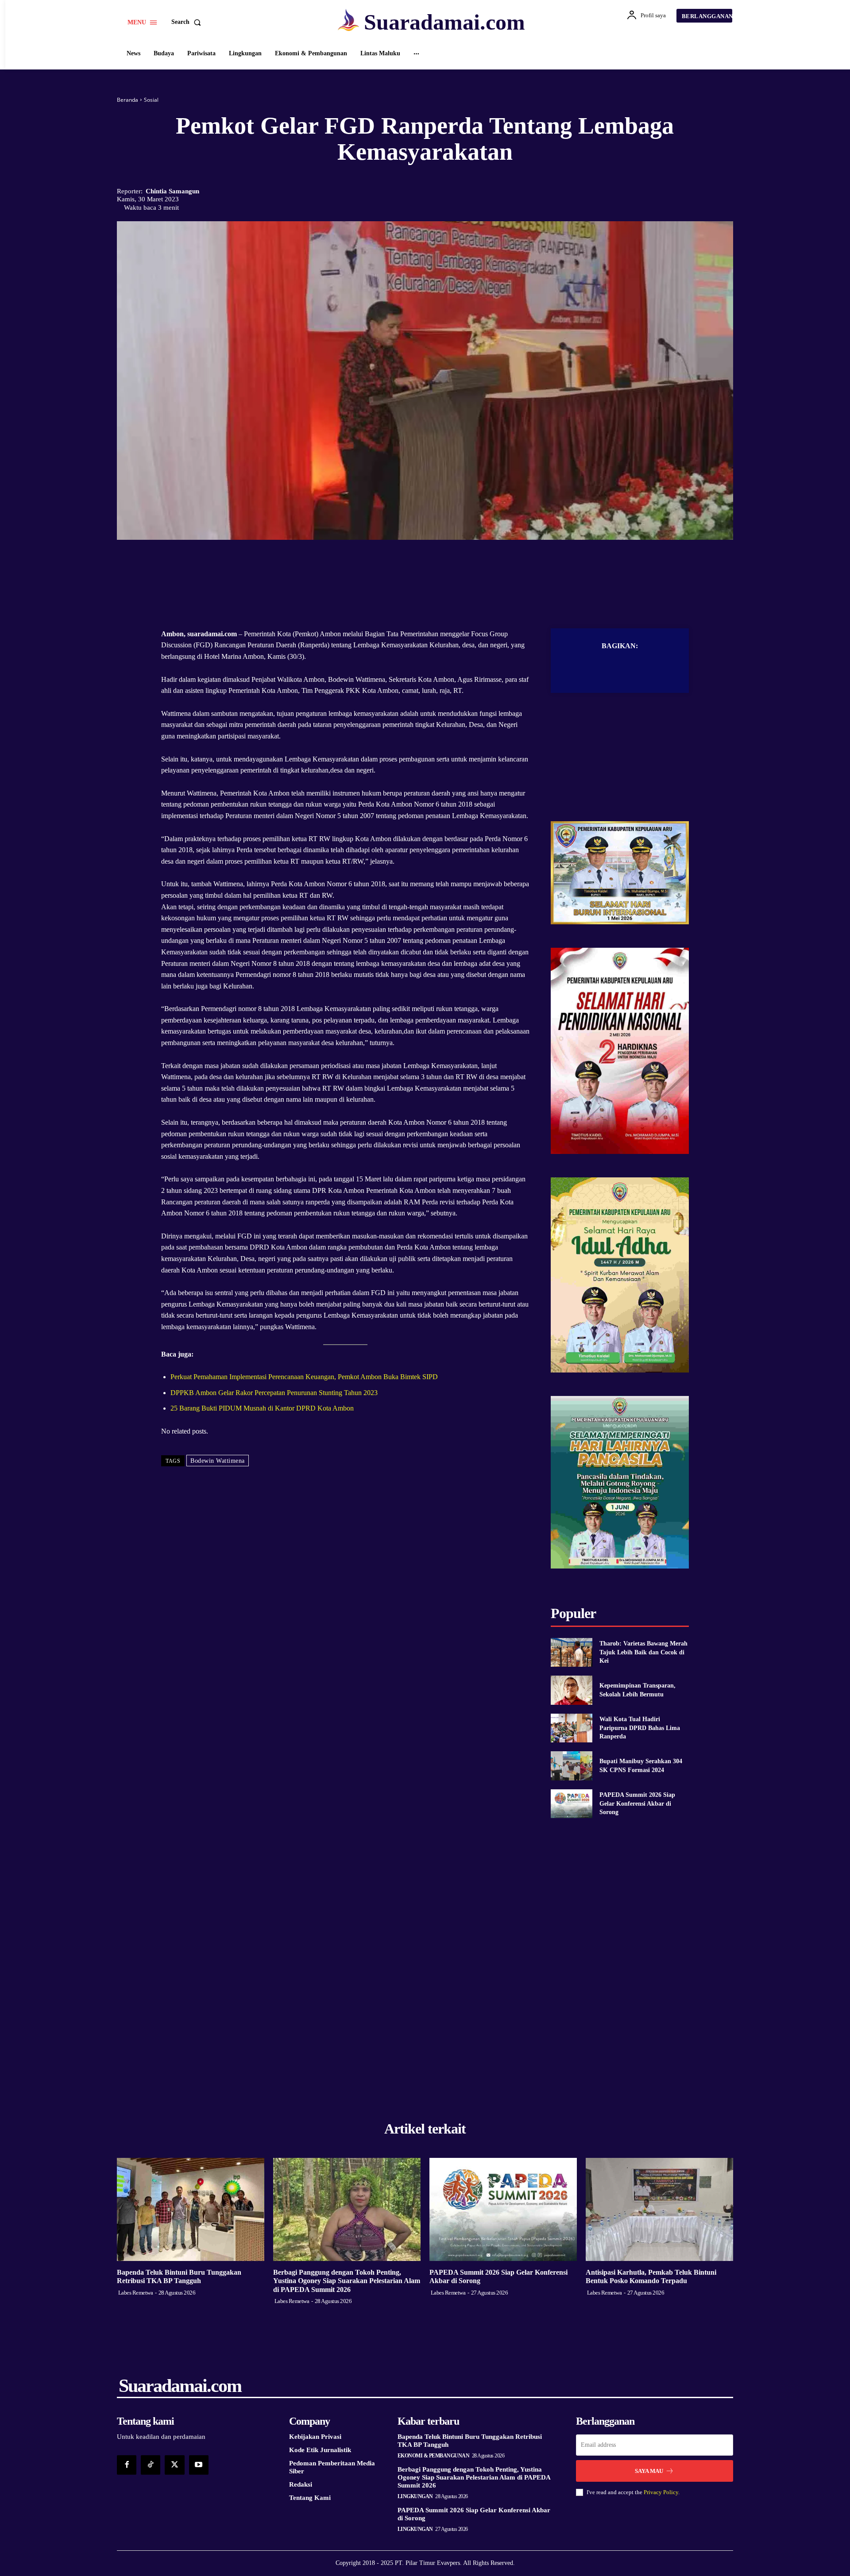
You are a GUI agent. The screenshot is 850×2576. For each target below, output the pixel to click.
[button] (188, 22)
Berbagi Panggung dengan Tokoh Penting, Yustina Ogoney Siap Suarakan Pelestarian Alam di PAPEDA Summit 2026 (347, 2281)
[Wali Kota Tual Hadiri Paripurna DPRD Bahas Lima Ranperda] (571, 1728)
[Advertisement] (620, 766)
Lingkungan (415, 2496)
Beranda (127, 100)
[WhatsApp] (456, 566)
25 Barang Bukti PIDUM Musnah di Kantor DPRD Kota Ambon (262, 1408)
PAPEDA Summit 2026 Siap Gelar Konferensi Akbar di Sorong (637, 1803)
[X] (415, 566)
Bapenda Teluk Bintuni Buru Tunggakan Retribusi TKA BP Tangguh (179, 2276)
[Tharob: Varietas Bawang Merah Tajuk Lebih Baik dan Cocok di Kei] (571, 1652)
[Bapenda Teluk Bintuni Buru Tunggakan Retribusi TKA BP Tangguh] (191, 2209)
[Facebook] (394, 566)
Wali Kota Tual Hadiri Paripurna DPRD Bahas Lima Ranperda (640, 1728)
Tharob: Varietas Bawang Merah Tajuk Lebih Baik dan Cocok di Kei (643, 1652)
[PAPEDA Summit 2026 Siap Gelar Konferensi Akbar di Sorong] (571, 1804)
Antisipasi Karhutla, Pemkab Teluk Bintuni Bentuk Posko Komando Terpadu (651, 2276)
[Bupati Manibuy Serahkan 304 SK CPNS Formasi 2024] (571, 1766)
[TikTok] (151, 2465)
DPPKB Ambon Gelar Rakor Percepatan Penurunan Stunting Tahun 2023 (274, 1393)
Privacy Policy (661, 2492)
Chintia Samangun (172, 191)
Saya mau (649, 2471)
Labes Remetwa (136, 2293)
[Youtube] (199, 2465)
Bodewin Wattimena (218, 1461)
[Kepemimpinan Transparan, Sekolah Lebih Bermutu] (571, 1690)
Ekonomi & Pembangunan (434, 2456)
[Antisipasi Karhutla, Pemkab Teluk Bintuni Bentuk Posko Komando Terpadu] (659, 2209)
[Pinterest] (435, 566)
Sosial (151, 100)
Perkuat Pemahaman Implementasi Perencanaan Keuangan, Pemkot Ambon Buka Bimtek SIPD (304, 1377)
